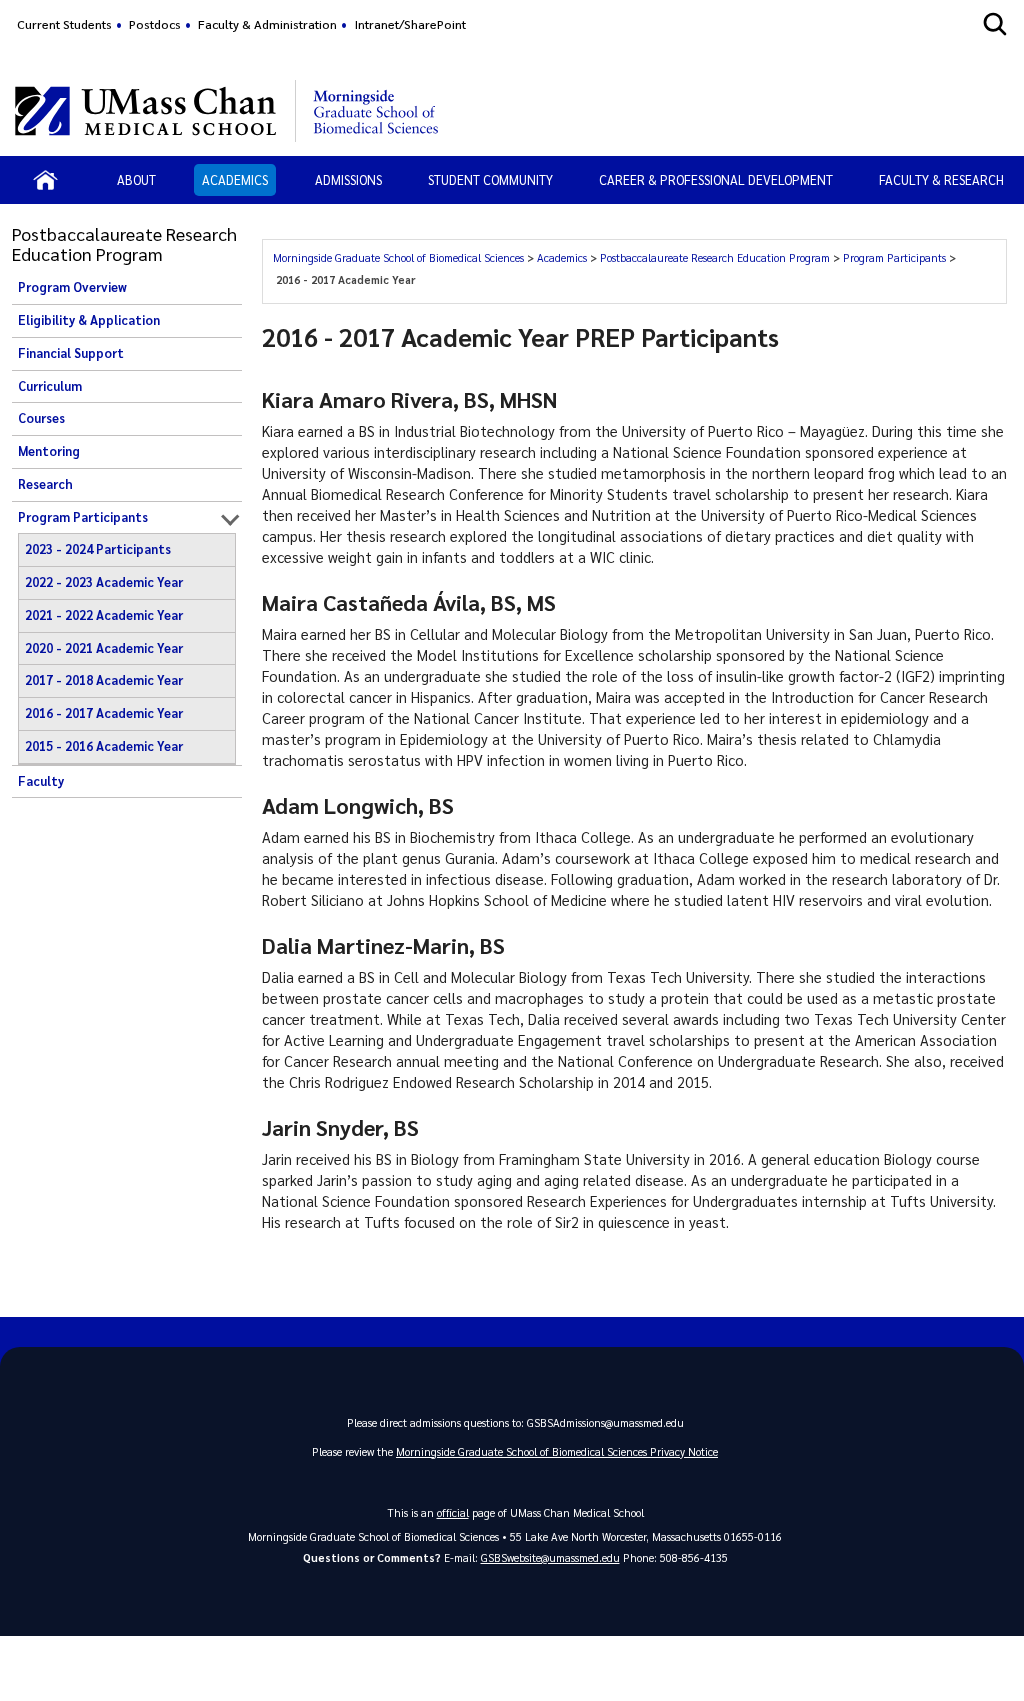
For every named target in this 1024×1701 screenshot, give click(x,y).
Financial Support (71, 353)
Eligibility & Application (89, 320)
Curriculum (50, 386)
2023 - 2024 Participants (98, 549)
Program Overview (72, 287)
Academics (235, 179)
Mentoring (49, 451)
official (453, 1512)
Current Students (64, 24)
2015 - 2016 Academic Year (104, 746)
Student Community (490, 179)
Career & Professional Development (716, 179)
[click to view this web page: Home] (45, 180)
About (136, 179)
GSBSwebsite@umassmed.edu (550, 1557)
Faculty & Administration (267, 24)
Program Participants (83, 517)
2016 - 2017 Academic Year (104, 713)
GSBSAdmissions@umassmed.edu (605, 1422)
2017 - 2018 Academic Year (104, 680)
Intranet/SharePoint (410, 24)
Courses (41, 418)
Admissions (348, 179)
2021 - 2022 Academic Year (104, 615)
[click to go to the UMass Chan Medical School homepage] (145, 111)
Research (45, 484)
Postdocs (155, 24)
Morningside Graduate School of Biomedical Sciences (400, 257)
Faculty (41, 781)
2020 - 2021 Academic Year (104, 648)
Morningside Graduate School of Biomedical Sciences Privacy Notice (557, 1451)
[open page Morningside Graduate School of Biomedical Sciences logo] (376, 111)
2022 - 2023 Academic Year (104, 582)
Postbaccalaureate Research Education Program (716, 257)
